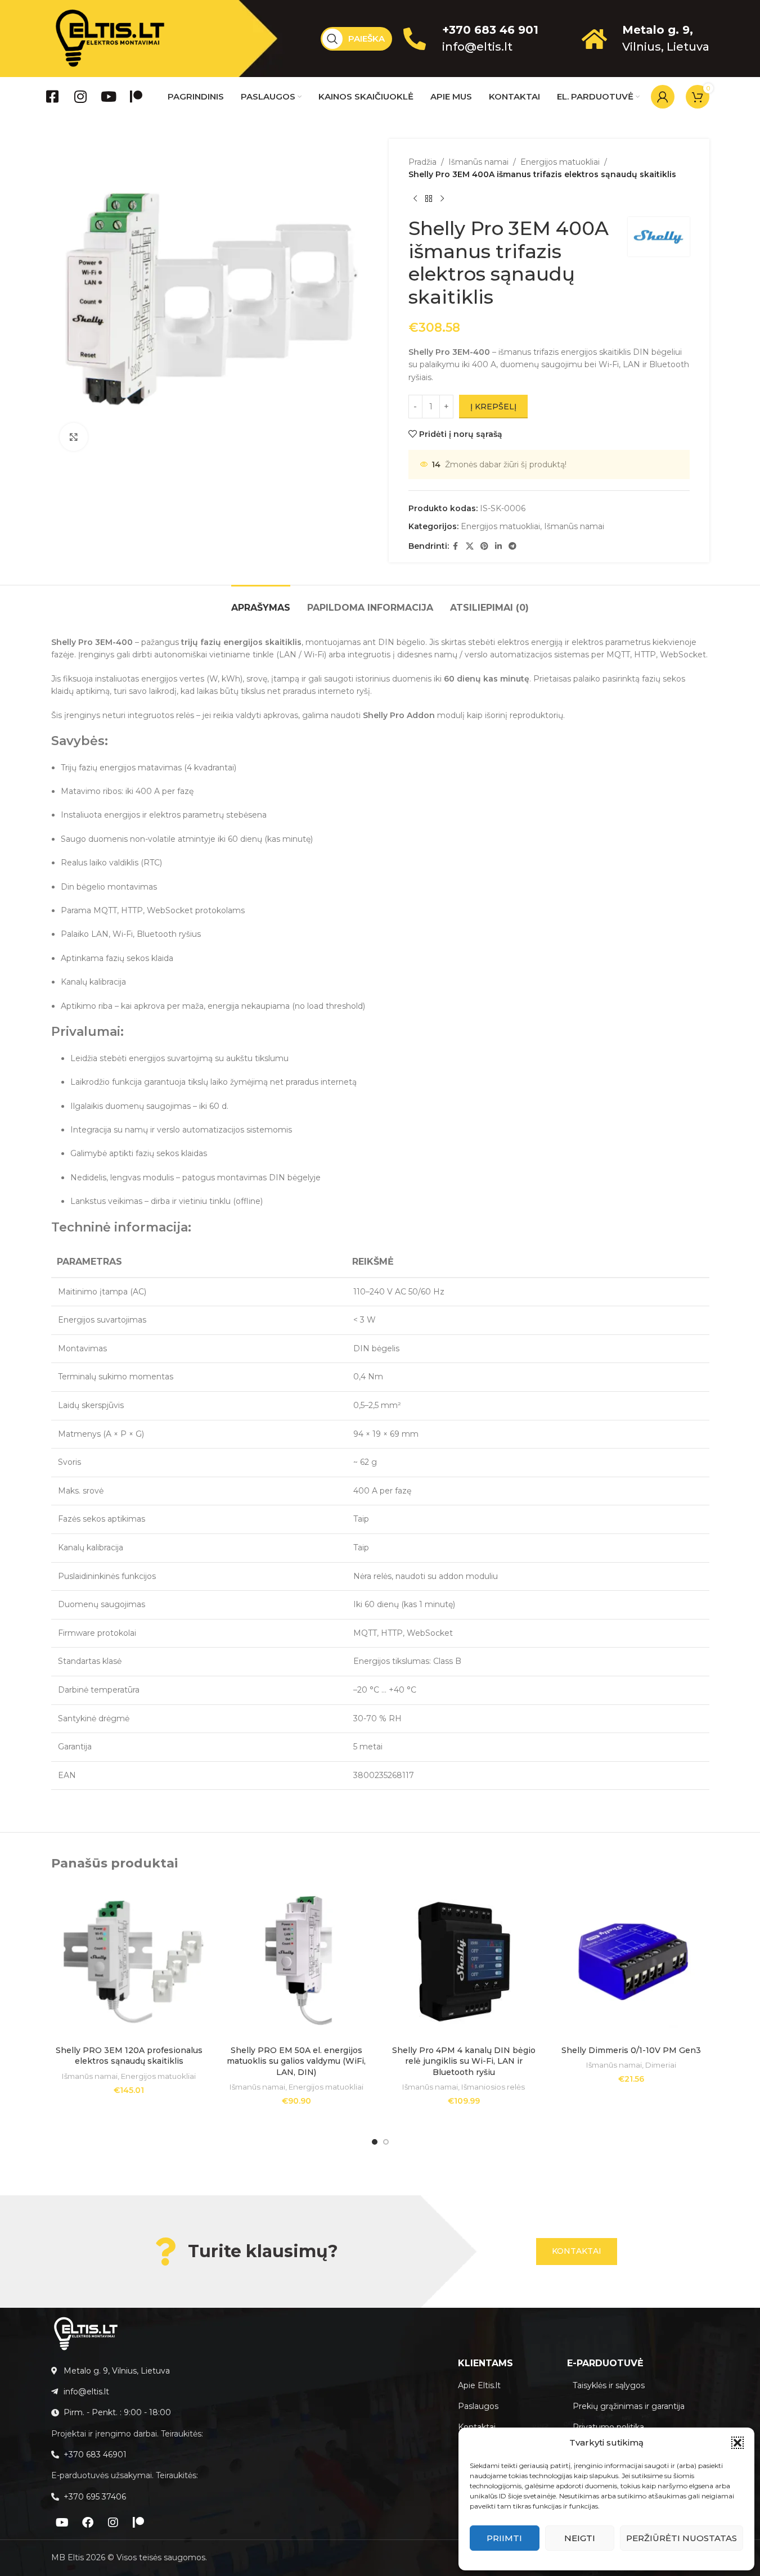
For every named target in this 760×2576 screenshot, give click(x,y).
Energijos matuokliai (560, 162)
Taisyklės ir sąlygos (609, 2385)
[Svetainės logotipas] (110, 38)
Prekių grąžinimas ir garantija (629, 2406)
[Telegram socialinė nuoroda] (512, 546)
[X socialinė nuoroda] (470, 546)
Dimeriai (661, 2065)
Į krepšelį (493, 407)
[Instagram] (113, 2523)
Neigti (580, 2538)
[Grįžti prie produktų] (429, 199)
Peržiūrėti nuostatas (682, 2538)
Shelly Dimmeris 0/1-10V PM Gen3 (631, 2050)
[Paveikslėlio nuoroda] (86, 2333)
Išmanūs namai (478, 162)
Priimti (504, 2538)
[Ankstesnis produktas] (415, 199)
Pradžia (422, 162)
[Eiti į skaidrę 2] (386, 2142)
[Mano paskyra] (663, 97)
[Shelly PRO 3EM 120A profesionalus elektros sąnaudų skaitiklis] (129, 1962)
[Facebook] (88, 2523)
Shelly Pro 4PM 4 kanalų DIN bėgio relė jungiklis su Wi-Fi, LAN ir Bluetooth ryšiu (464, 2061)
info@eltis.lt (477, 47)
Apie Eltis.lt (479, 2385)
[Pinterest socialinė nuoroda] (484, 546)
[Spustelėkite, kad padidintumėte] (74, 437)
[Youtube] (62, 2523)
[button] (737, 2443)
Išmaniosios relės (493, 2087)
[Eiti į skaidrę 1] (375, 2142)
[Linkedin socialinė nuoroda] (498, 546)
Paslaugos (478, 2406)
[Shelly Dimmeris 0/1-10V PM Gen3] (631, 1962)
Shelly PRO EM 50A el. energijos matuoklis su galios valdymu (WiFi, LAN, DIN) (296, 2061)
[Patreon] (138, 2523)
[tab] (261, 602)
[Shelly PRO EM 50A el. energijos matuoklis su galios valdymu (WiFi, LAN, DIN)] (296, 1962)
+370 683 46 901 (490, 30)
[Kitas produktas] (442, 199)
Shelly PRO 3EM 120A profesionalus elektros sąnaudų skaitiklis (129, 2056)
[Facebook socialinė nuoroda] (456, 546)
